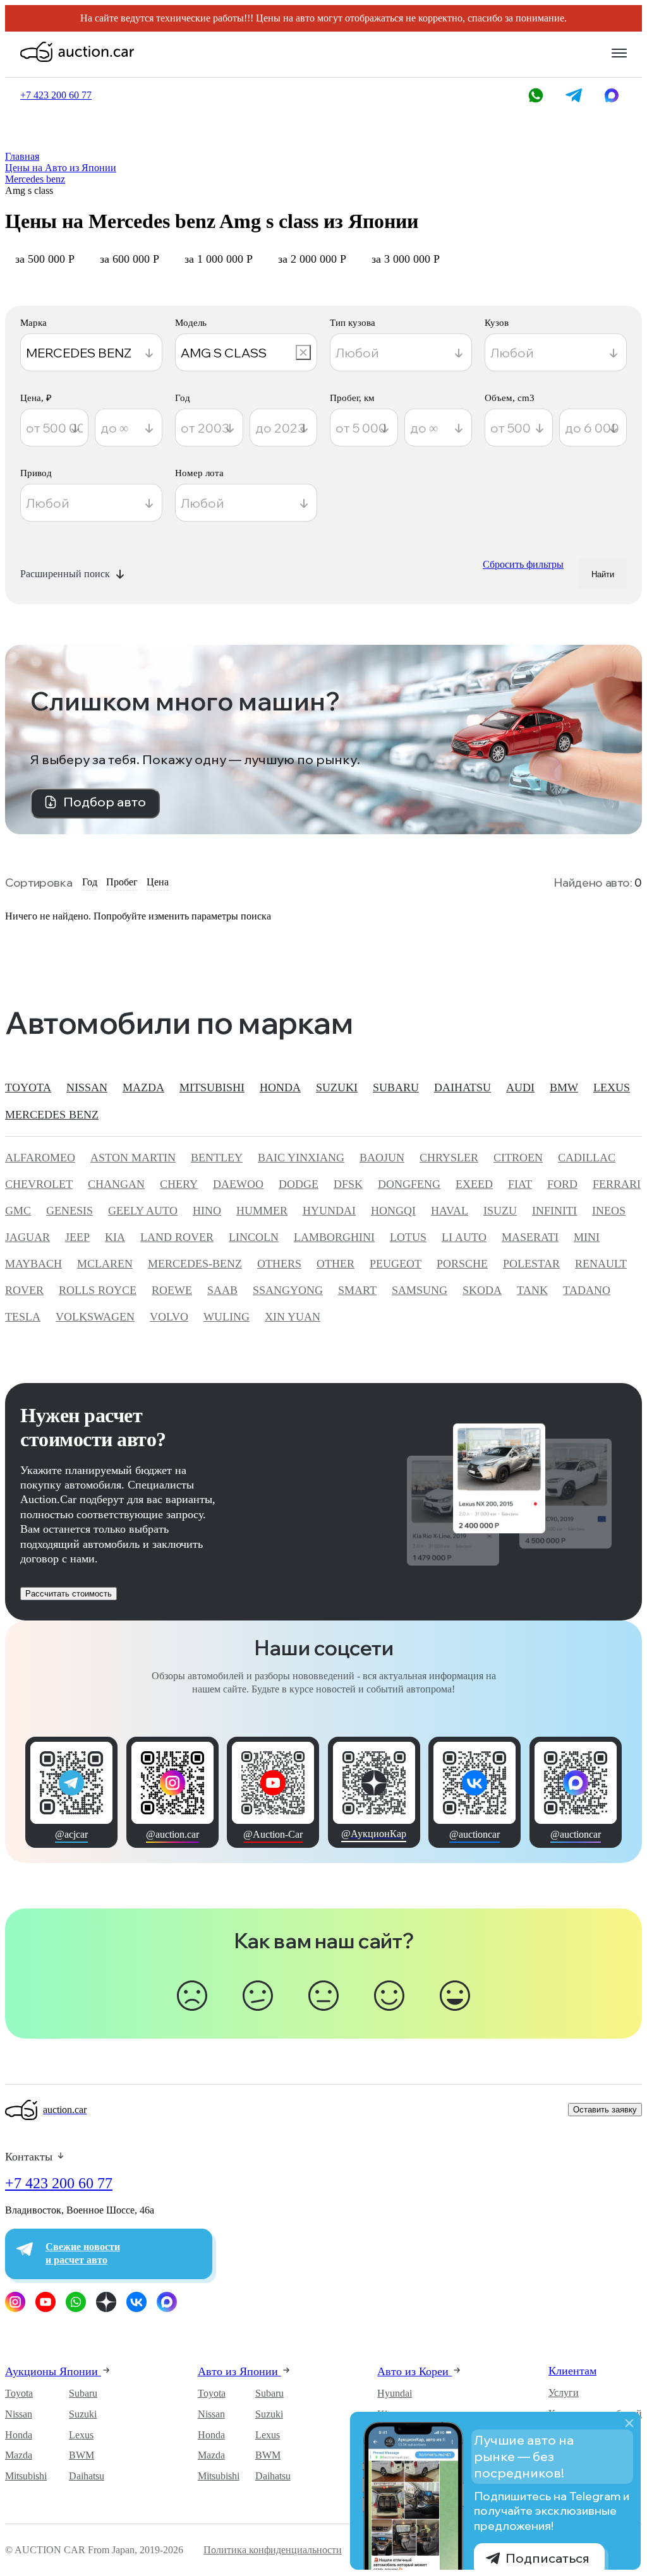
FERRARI (617, 1184)
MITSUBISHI (212, 1087)
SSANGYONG (288, 1290)
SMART (357, 1290)
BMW (564, 1087)
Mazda (19, 2455)
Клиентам (572, 2371)
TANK (532, 1290)
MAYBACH (33, 1264)
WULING (227, 1317)
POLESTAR (531, 1264)
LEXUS (612, 1087)
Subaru (83, 2393)
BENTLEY (217, 1158)
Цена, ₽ (36, 398)
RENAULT (601, 1264)
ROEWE (172, 1290)
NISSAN (87, 1087)
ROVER (24, 1290)
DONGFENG (409, 1184)
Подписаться (547, 2558)
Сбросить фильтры (523, 564)
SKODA (482, 1290)
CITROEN (518, 1158)
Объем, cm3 (510, 398)
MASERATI (530, 1237)
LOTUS (408, 1237)
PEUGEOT (396, 1264)
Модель (191, 323)
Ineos (609, 1211)
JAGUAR (27, 1237)
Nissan (19, 2414)
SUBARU (396, 1087)
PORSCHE (462, 1264)
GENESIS (70, 1211)
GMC (18, 1211)
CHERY (179, 1184)
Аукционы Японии (53, 2371)
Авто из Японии (239, 2371)
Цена (158, 882)
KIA (115, 1237)
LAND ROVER (177, 1237)
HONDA (280, 1087)
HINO (207, 1211)
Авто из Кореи (414, 2371)
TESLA (23, 1317)
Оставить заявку (605, 2110)
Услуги (564, 2393)
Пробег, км (352, 398)
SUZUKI (337, 1087)
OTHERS (279, 1264)
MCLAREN (105, 1264)
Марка (33, 323)
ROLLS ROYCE (98, 1290)
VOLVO (169, 1317)
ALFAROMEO (40, 1158)
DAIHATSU (463, 1087)
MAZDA (143, 1087)
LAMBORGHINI (334, 1237)
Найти (603, 574)
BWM (82, 2455)
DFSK (348, 1184)
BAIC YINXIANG (301, 1158)
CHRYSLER (449, 1158)
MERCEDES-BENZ (195, 1264)
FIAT (520, 1184)
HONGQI (393, 1211)
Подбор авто (105, 802)
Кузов (497, 323)
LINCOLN (254, 1237)
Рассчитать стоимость (69, 1594)
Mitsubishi (26, 2476)
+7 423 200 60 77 (59, 2183)
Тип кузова (353, 323)
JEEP (77, 1237)
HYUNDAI (329, 1211)
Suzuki (83, 2414)
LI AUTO (464, 1237)
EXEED (474, 1184)
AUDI (520, 1087)
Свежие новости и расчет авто (83, 2253)
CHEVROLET (39, 1184)
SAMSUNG (420, 1290)
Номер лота (199, 473)
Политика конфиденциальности (273, 2550)
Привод (36, 473)
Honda (19, 2435)
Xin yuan (293, 1317)
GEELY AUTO (143, 1211)
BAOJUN (382, 1158)
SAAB (222, 1290)
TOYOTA (28, 1087)
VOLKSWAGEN (95, 1317)
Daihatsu (87, 2476)
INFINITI (554, 1211)
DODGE (299, 1184)
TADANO (587, 1290)
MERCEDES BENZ (52, 1115)
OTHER (336, 1264)
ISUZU (500, 1211)
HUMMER (262, 1211)
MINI (587, 1237)
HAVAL (450, 1211)
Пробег (122, 882)
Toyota (19, 2393)
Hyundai (395, 2393)
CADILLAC (587, 1158)
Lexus (81, 2435)
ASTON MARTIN (133, 1158)
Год (183, 398)
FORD (562, 1184)
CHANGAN (116, 1184)
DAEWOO (238, 1184)
